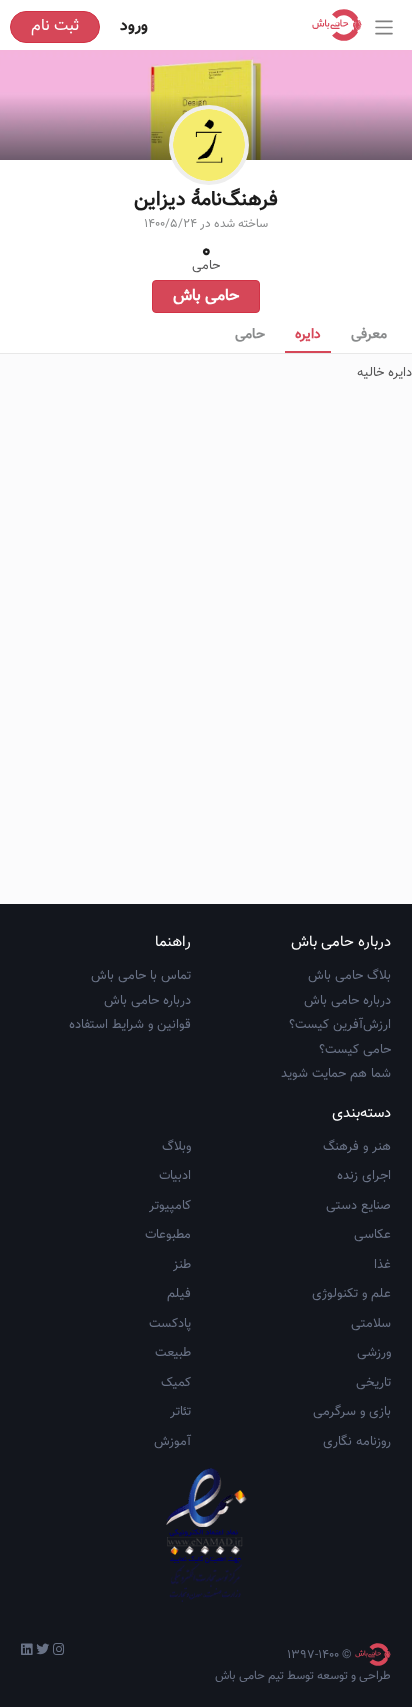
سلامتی (371, 1324)
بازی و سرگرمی (352, 1412)
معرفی (369, 335)
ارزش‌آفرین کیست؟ (340, 1025)
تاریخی (373, 1383)
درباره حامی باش (347, 1001)
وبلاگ (176, 1147)
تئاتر (180, 1412)
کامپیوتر (170, 1206)
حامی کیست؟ (355, 1050)
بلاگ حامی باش (349, 976)
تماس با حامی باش (141, 976)
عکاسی (372, 1235)
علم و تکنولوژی (351, 1294)
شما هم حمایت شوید (336, 1074)
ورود (134, 26)
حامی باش (206, 296)
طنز (182, 1265)
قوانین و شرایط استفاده (130, 1025)
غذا (382, 1265)
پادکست (170, 1324)
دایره (308, 335)
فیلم (179, 1294)
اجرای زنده (364, 1176)
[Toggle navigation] (384, 27)
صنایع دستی (358, 1206)
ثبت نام (55, 26)
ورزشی (374, 1353)
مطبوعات (168, 1235)
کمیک (176, 1383)
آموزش (172, 1442)
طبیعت (173, 1353)
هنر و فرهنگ (357, 1147)
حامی (250, 335)
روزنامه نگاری (357, 1442)
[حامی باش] (342, 25)
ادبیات (175, 1176)
